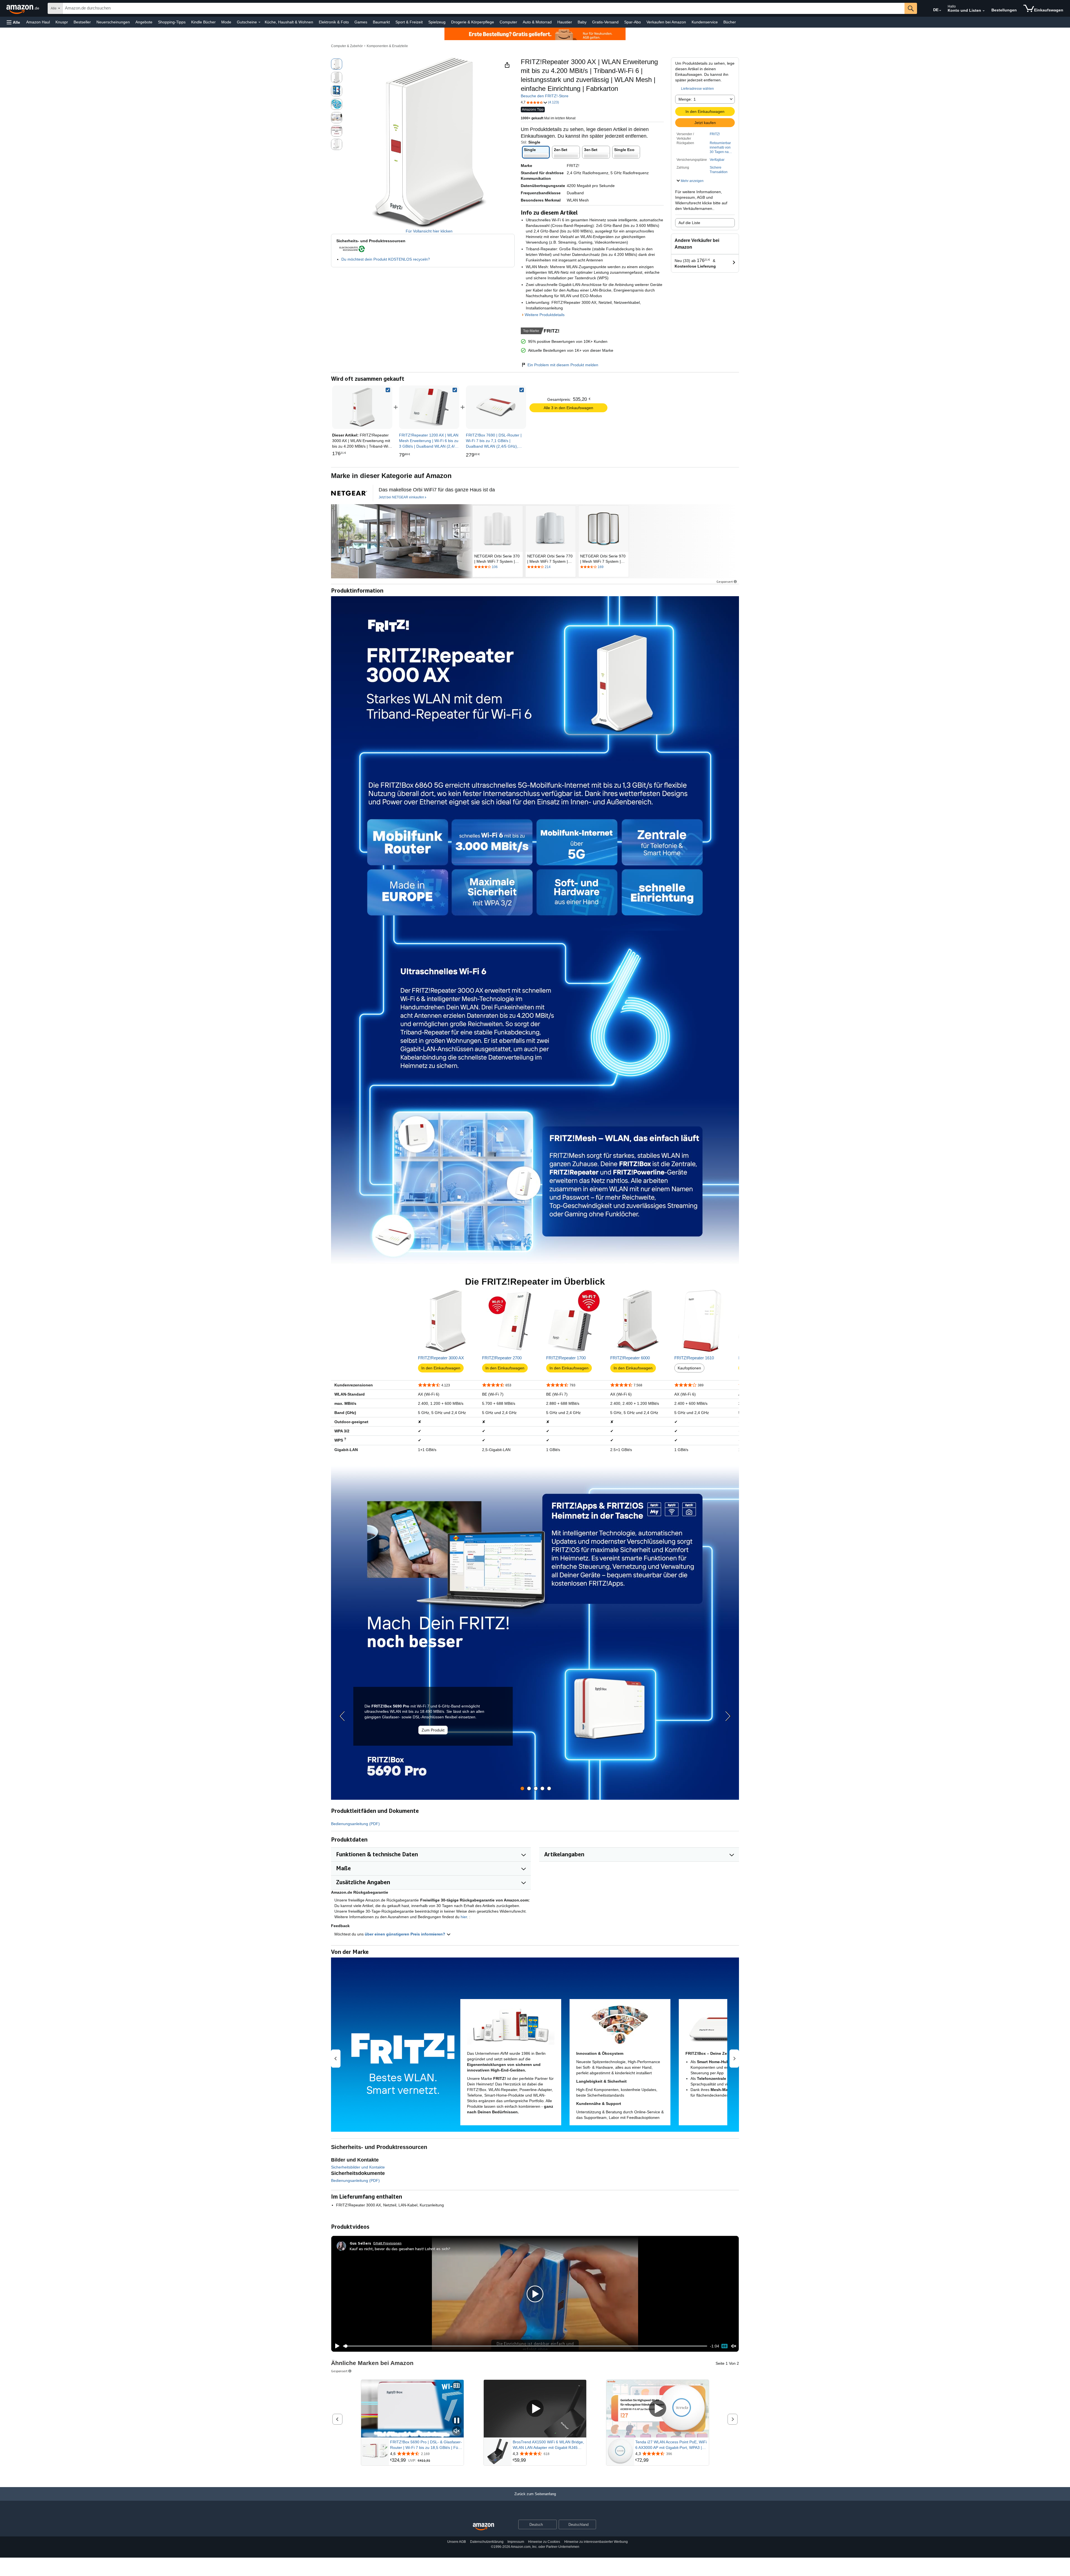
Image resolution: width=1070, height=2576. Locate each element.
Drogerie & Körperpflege (473, 22)
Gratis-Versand (605, 22)
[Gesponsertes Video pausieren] (457, 2421)
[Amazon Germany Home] (483, 2527)
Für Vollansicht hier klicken (429, 231)
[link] (429, 407)
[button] (13, 22)
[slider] (525, 2346)
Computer (508, 22)
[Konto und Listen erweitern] (984, 11)
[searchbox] (484, 8)
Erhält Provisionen (387, 2243)
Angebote (144, 22)
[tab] (522, 1788)
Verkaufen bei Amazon (666, 22)
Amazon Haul (38, 22)
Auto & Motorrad (537, 22)
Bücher (730, 22)
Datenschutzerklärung (487, 2542)
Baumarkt (381, 22)
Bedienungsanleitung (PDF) (355, 1824)
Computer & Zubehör (347, 46)
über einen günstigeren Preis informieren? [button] (406, 1934)
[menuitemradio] (724, 2346)
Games (361, 22)
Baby (582, 22)
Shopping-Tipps (172, 22)
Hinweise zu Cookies (544, 2542)
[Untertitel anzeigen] (457, 2386)
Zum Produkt (433, 1730)
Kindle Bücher (203, 22)
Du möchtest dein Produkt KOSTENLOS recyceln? (386, 259)
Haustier (565, 22)
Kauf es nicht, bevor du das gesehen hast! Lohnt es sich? (400, 2249)
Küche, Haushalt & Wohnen (289, 22)
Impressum (516, 2542)
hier (464, 1917)
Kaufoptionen (689, 1368)
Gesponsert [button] (725, 582)
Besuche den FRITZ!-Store (545, 96)
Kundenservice (705, 22)
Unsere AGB (457, 2542)
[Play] (336, 2346)
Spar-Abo (633, 22)
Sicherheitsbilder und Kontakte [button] (358, 2167)
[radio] (337, 64)
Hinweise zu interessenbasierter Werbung (596, 2542)
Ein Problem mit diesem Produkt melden (563, 365)
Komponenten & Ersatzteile (387, 46)
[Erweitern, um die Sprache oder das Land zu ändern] (940, 11)
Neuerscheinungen (113, 22)
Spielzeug (437, 22)
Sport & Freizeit (409, 22)
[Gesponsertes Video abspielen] (535, 2409)
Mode (226, 22)
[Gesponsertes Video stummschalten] (457, 2431)
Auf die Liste (689, 223)
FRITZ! (715, 134)
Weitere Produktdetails (545, 315)
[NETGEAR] (402, 541)
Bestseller (82, 22)
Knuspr (62, 22)
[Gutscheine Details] (259, 22)
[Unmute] (734, 2346)
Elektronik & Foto (334, 22)
